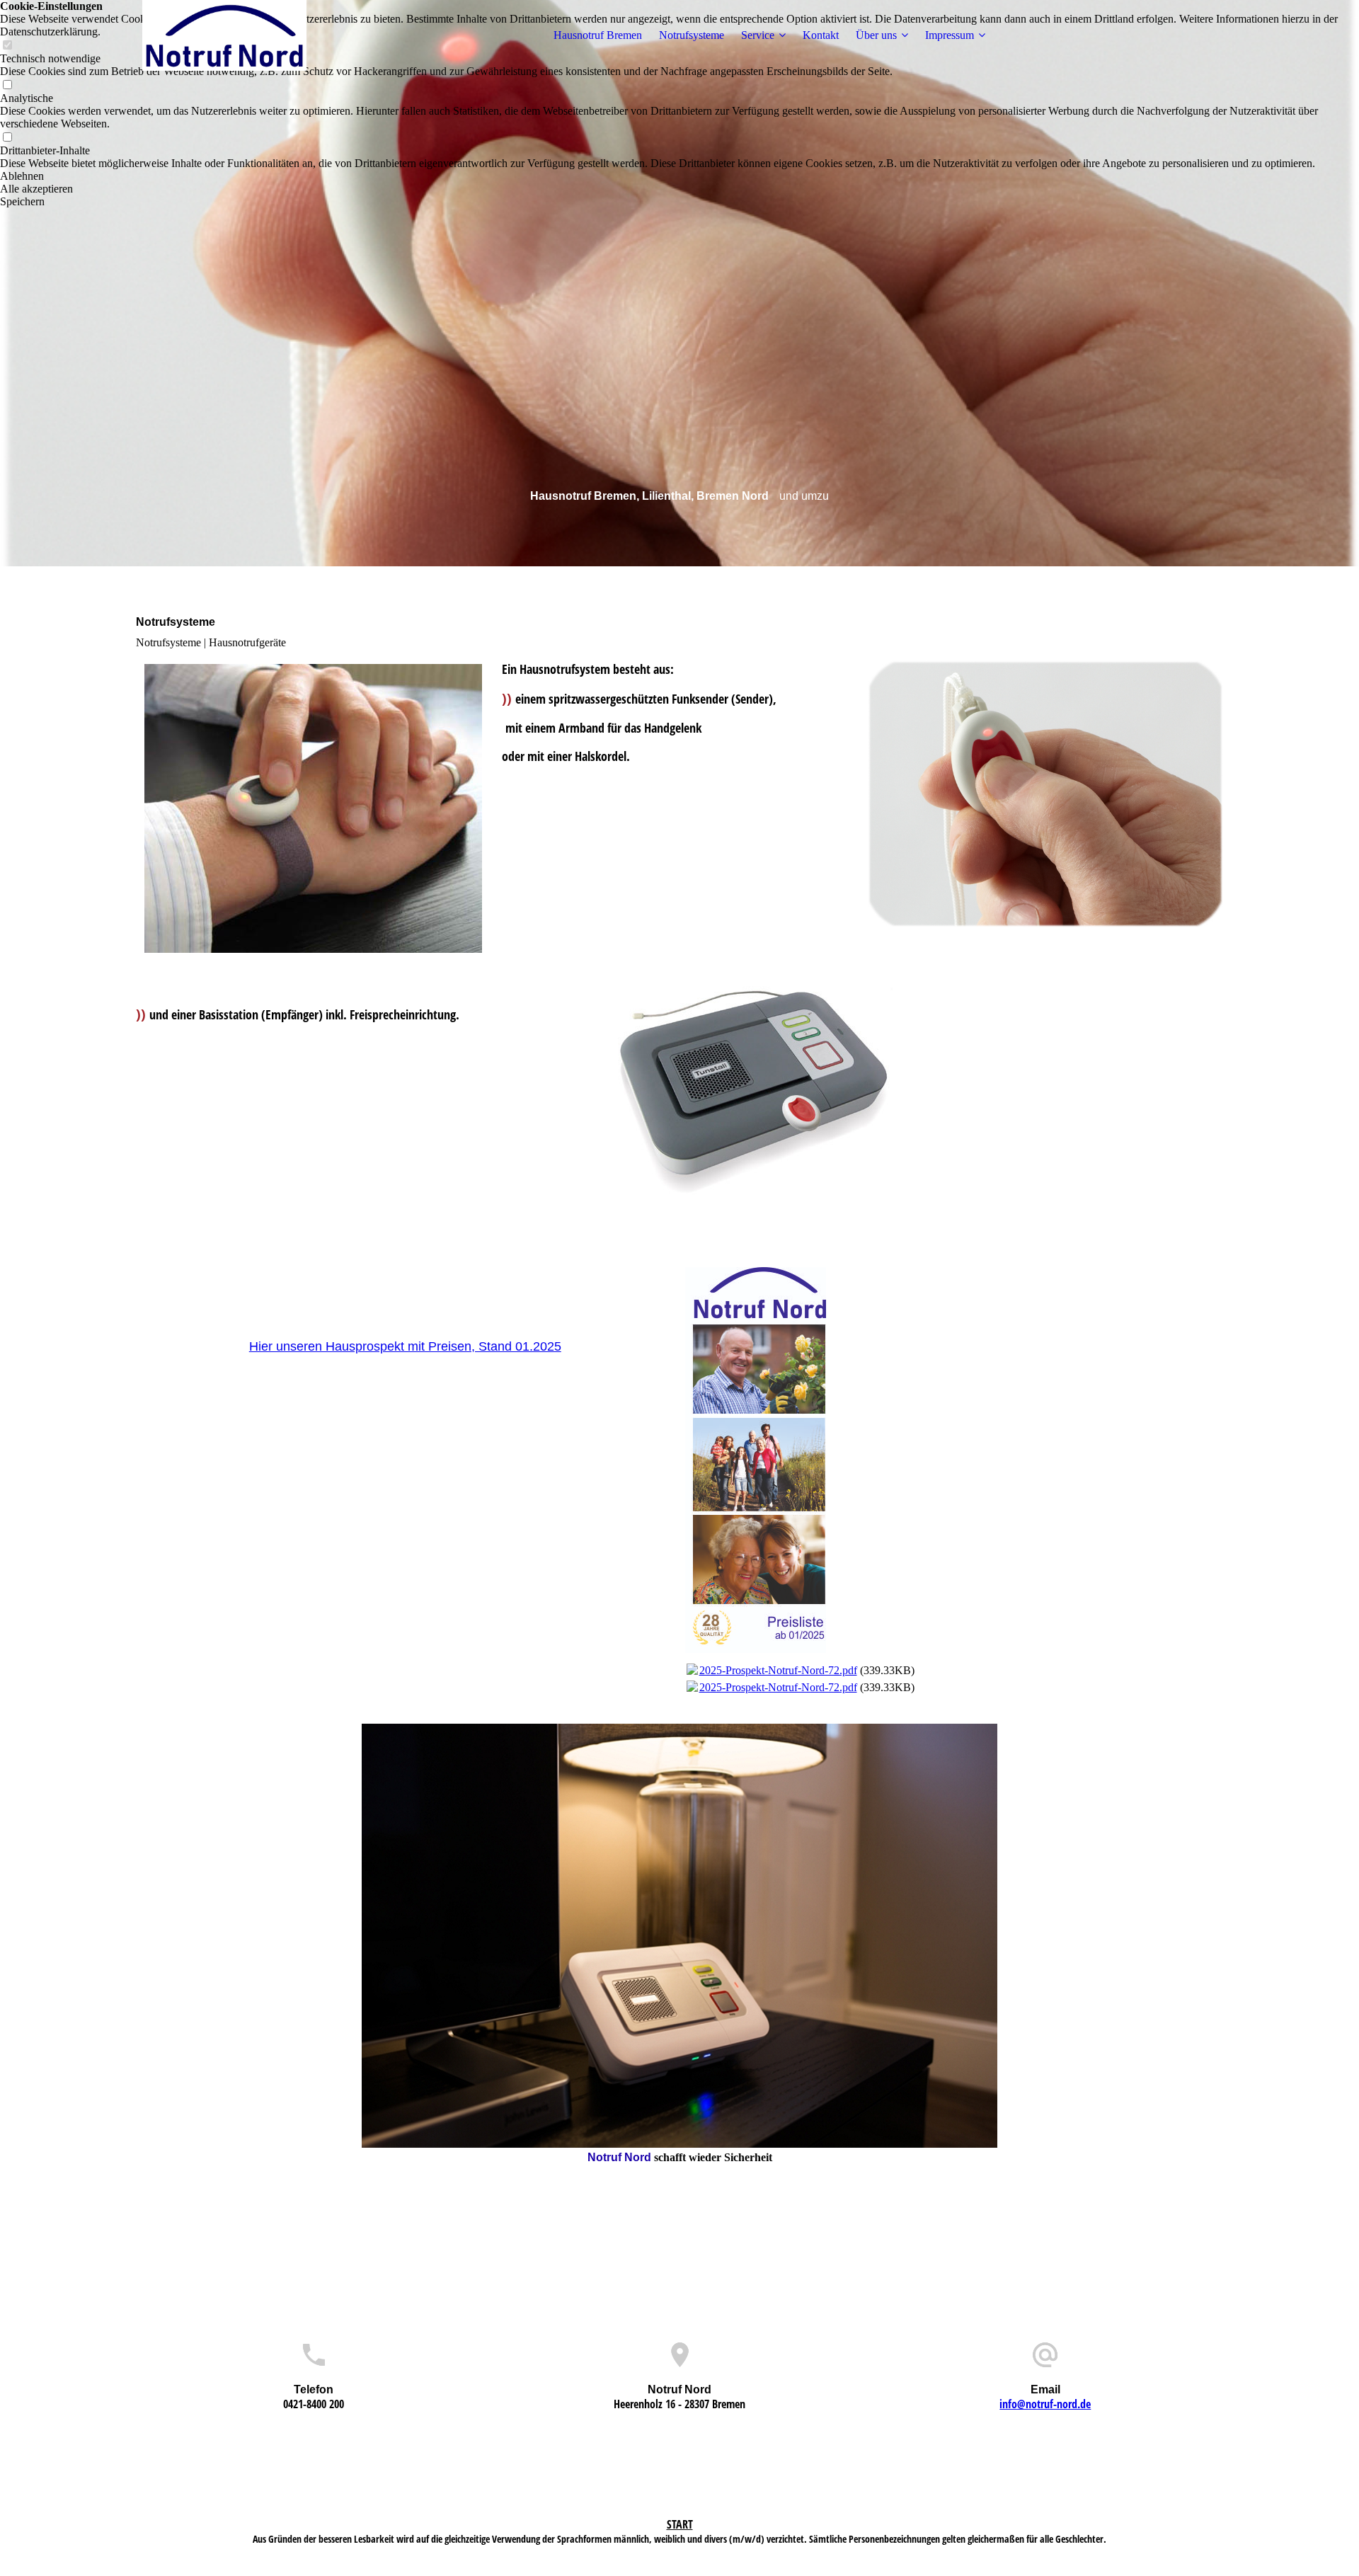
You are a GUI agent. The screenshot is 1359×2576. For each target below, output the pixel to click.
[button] (679, 176)
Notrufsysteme (692, 35)
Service (758, 35)
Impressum (950, 35)
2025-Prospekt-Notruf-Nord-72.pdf (778, 1670)
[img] (224, 35)
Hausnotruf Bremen (598, 35)
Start (680, 2524)
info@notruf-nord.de (1045, 2404)
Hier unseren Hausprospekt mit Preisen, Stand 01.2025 (405, 1346)
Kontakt (821, 35)
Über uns (876, 35)
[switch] (7, 85)
